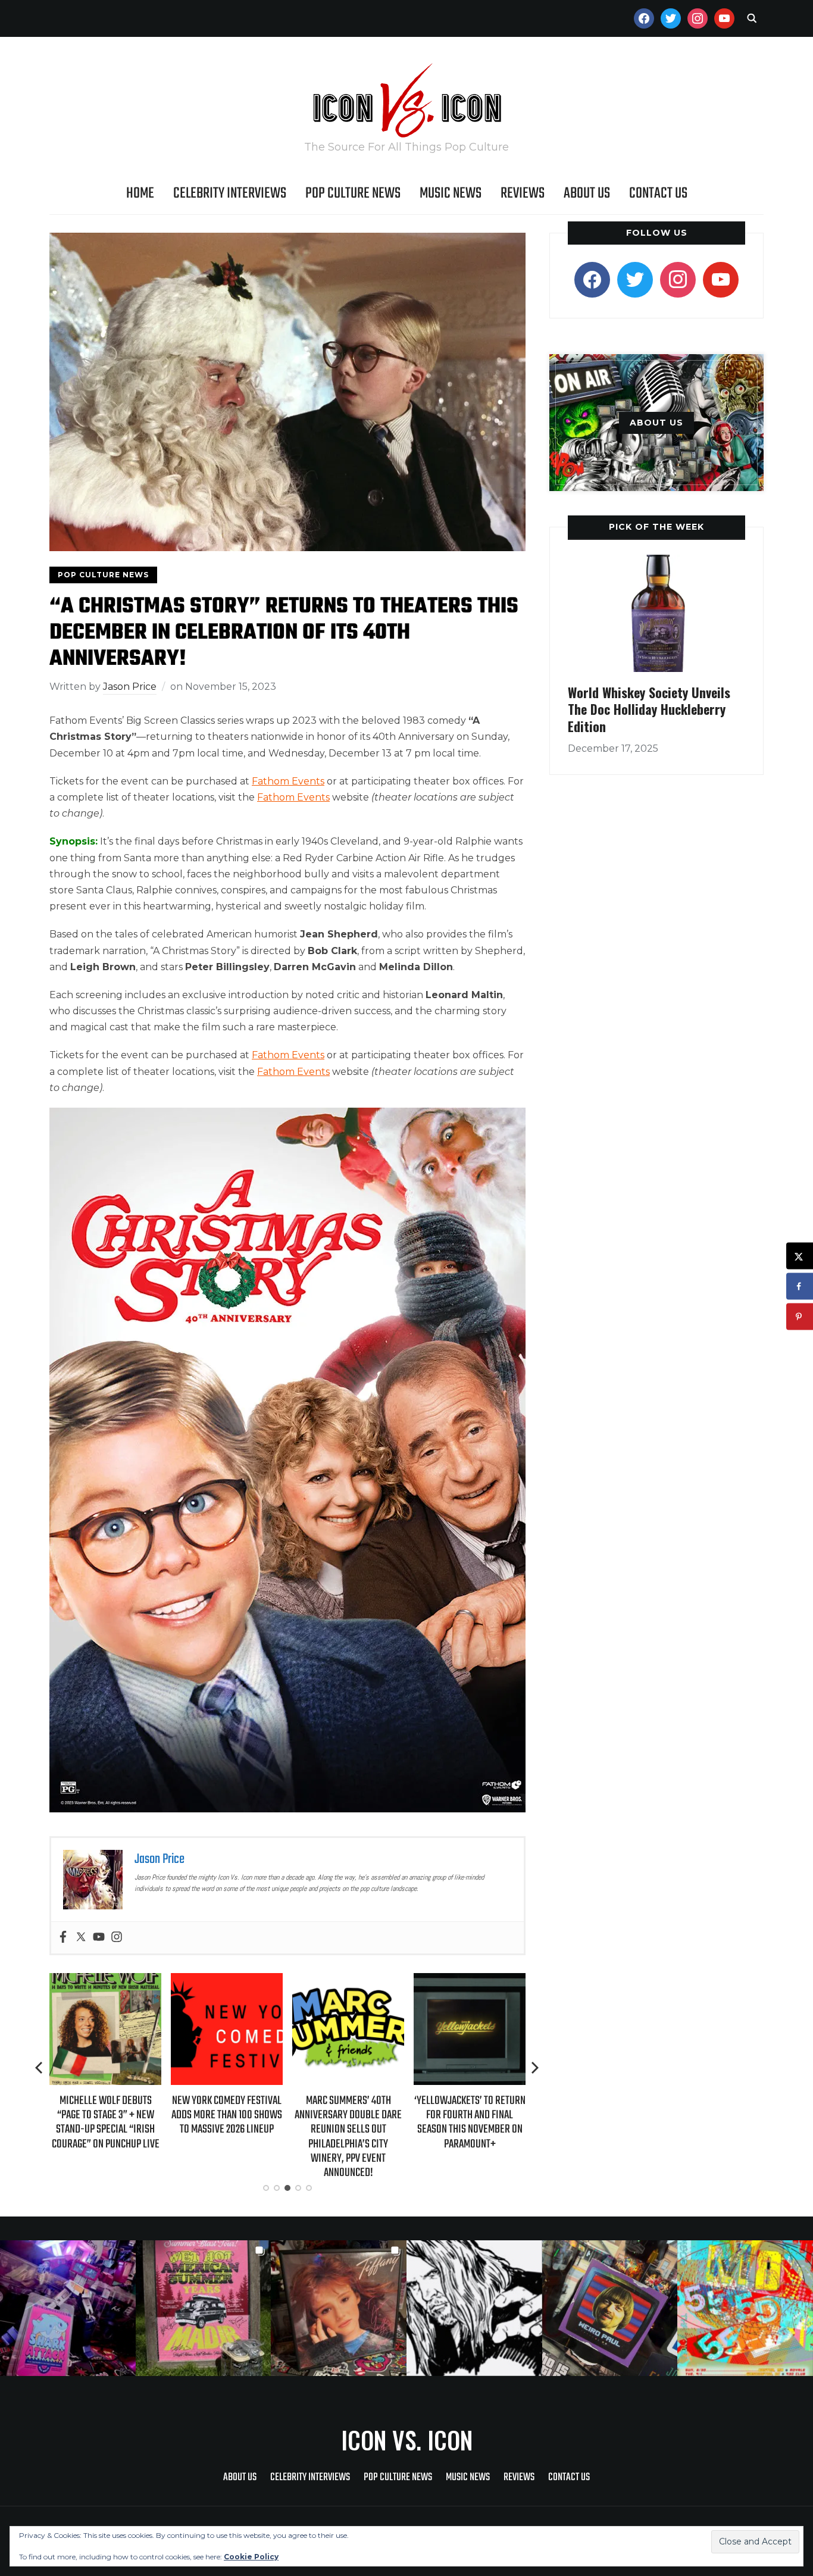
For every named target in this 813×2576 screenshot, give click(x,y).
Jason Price (130, 687)
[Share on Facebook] (800, 1287)
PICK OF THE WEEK (656, 527)
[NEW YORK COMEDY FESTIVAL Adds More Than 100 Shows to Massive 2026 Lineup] (105, 1981)
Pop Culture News (353, 193)
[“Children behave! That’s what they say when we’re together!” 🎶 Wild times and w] (339, 2308)
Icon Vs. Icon (407, 2440)
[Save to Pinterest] (800, 1317)
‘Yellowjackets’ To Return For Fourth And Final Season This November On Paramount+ (348, 2122)
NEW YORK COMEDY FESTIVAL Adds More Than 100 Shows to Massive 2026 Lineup (105, 2115)
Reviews (523, 193)
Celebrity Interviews (230, 193)
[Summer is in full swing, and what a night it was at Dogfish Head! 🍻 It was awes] (204, 2308)
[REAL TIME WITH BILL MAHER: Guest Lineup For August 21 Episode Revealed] (470, 1981)
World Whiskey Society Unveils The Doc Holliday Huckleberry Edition (649, 709)
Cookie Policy (251, 2557)
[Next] (535, 2068)
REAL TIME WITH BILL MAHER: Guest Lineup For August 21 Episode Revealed (470, 2115)
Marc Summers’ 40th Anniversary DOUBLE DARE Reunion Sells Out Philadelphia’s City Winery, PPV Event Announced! (227, 2137)
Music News (451, 193)
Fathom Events (288, 781)
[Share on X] (800, 1256)
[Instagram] (117, 1938)
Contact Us (658, 193)
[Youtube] (99, 1938)
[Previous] (40, 2068)
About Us (587, 193)
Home (140, 193)
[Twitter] (81, 1938)
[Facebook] (63, 1938)
